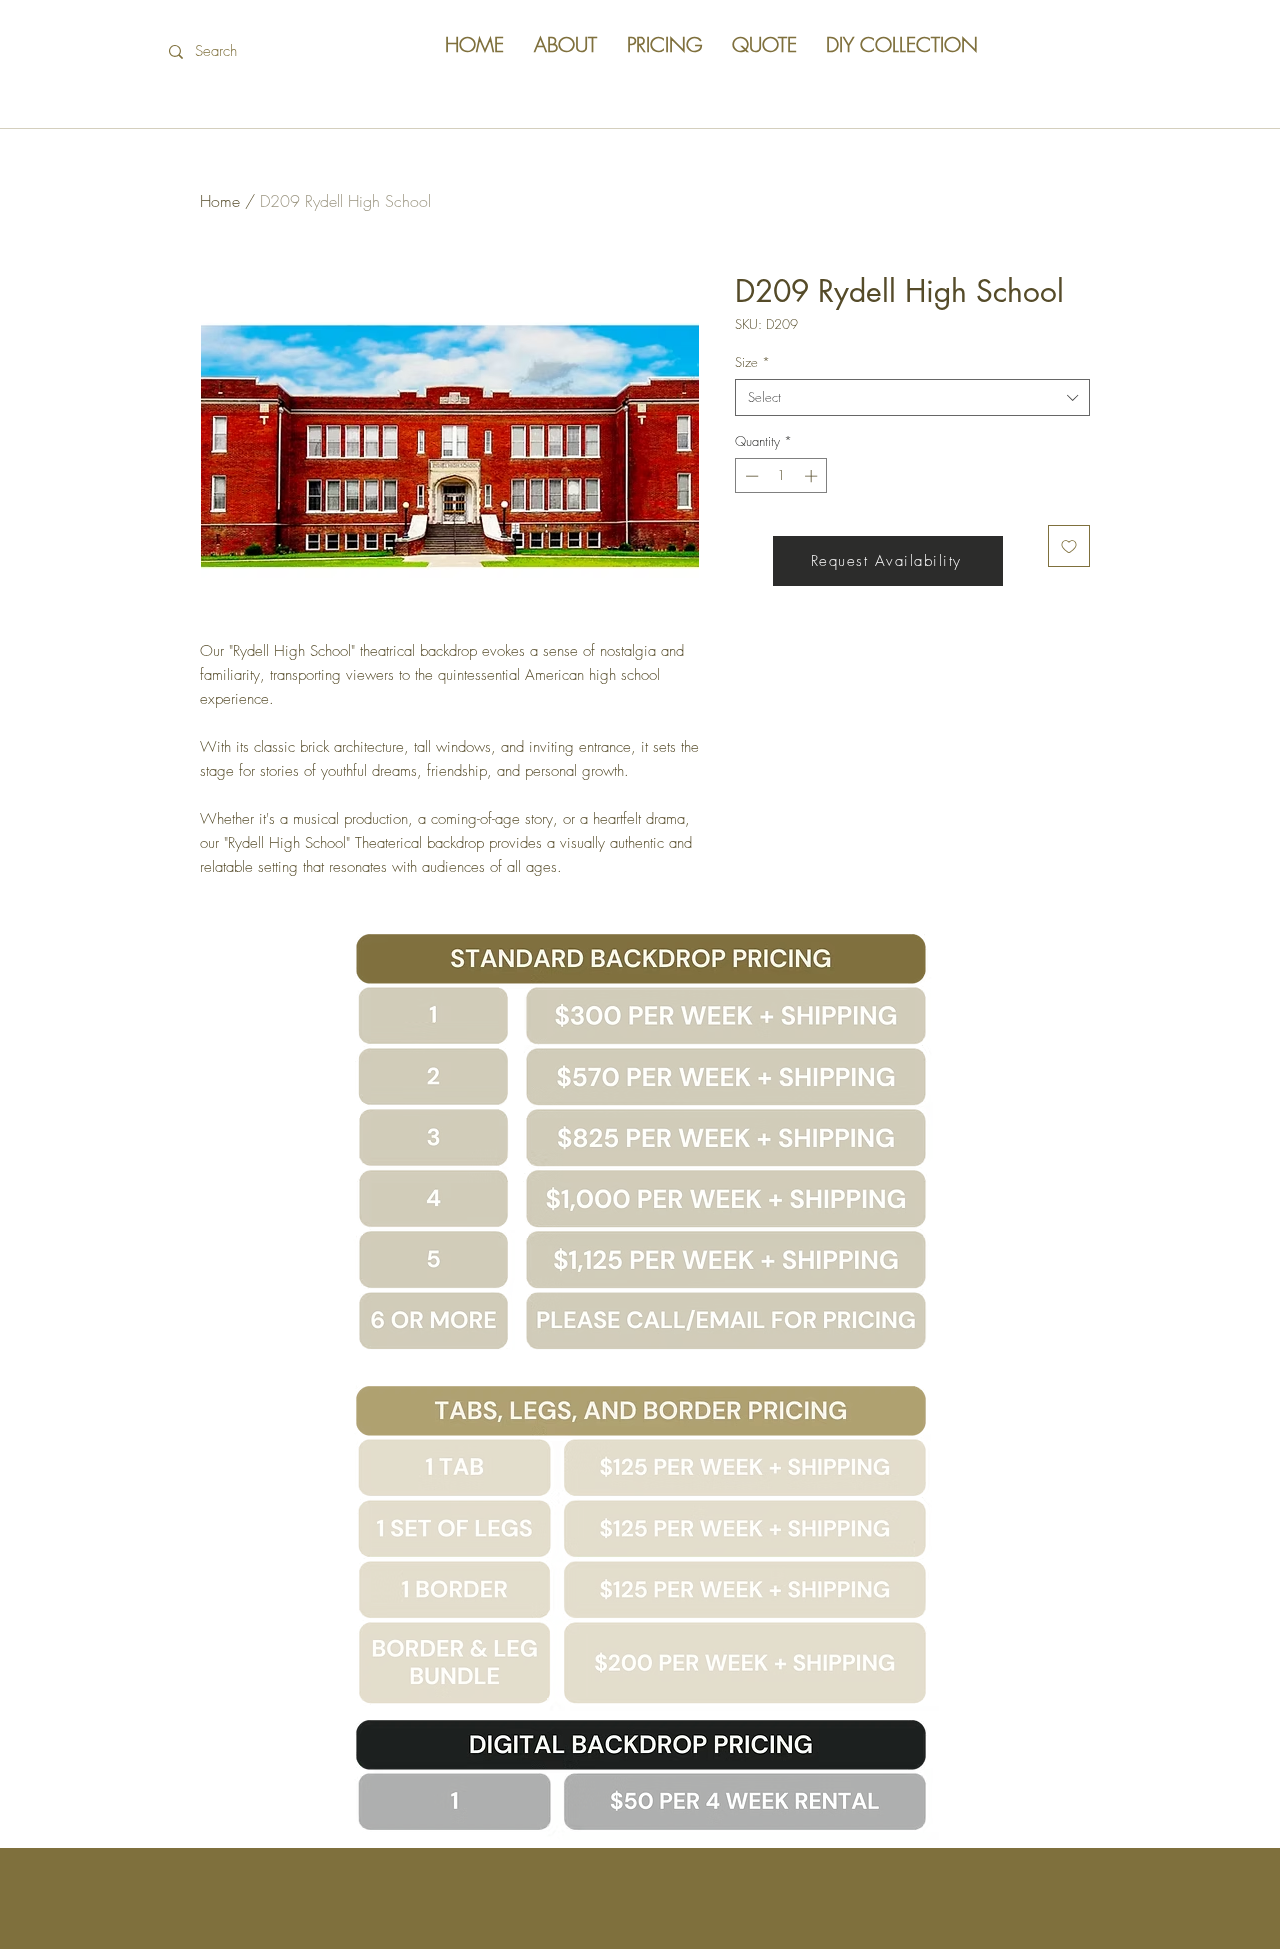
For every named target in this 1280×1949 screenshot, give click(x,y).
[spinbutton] (781, 476)
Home (220, 201)
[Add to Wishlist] (1069, 546)
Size (752, 362)
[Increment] (813, 476)
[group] (640, 299)
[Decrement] (750, 476)
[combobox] (912, 397)
